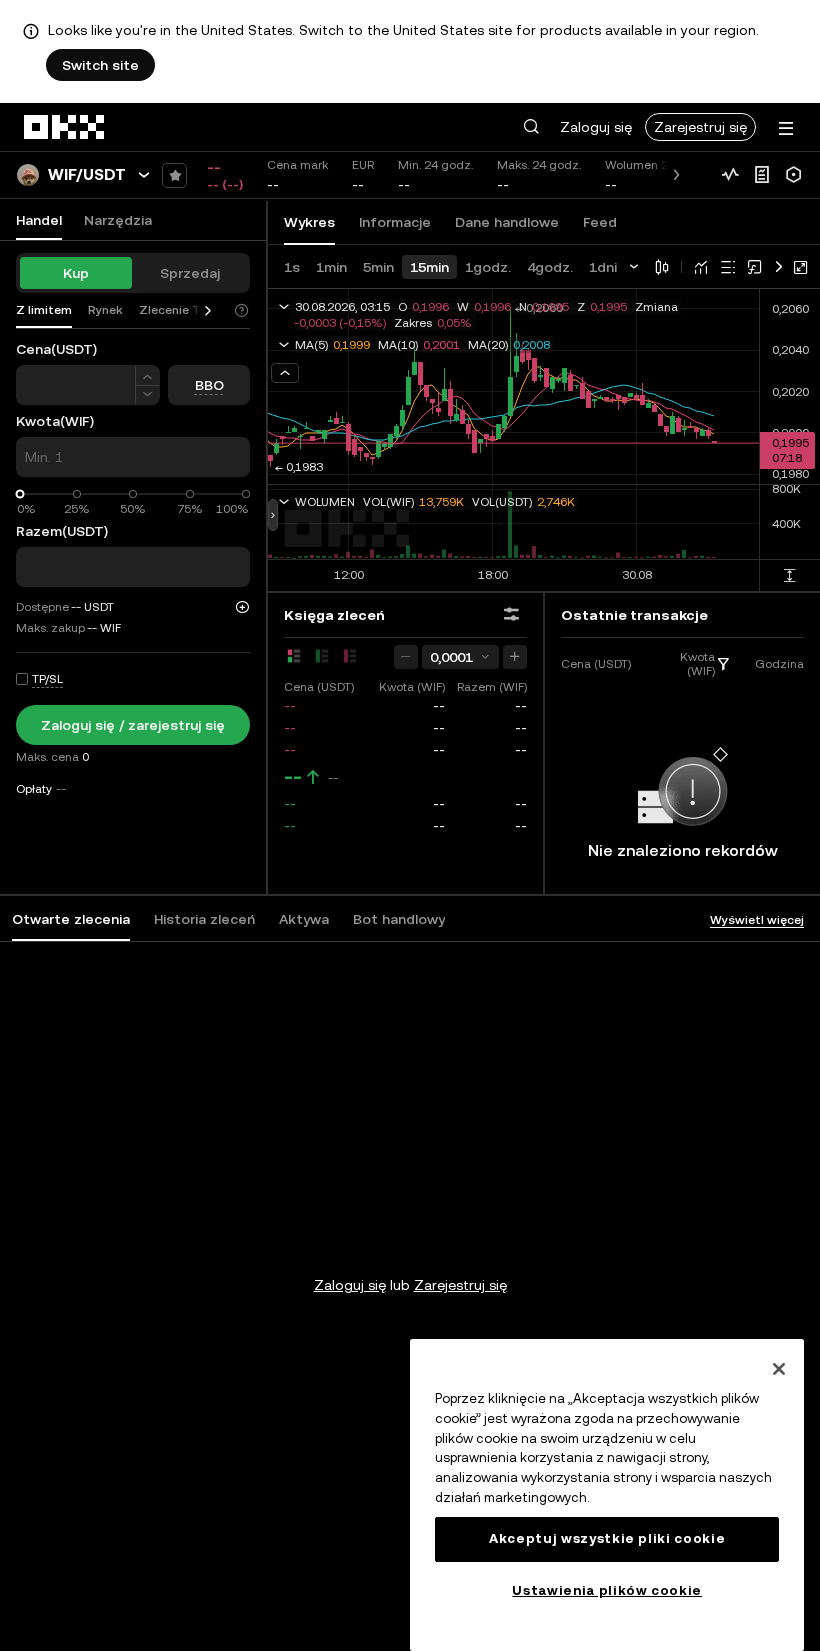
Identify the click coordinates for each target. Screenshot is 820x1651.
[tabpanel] (410, 1245)
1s (292, 267)
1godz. (488, 267)
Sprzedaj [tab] (190, 273)
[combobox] (460, 657)
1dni (603, 267)
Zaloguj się (596, 127)
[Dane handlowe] (730, 175)
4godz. (550, 267)
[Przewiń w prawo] (208, 310)
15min (429, 267)
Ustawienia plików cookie (607, 1590)
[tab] (71, 919)
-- (293, 777)
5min (378, 267)
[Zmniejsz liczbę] (147, 375)
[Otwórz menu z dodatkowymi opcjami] (786, 128)
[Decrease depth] (406, 657)
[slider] (20, 494)
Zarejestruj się (700, 127)
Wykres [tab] (309, 222)
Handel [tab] (39, 220)
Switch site (100, 65)
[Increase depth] (515, 657)
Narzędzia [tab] (118, 220)
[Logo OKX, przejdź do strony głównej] (65, 127)
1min (331, 267)
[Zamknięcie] (779, 1369)
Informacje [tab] (395, 222)
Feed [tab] (600, 222)
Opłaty (34, 789)
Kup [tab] (76, 273)
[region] (607, 1495)
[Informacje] (762, 175)
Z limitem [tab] (44, 310)
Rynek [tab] (105, 310)
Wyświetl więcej (757, 920)
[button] (531, 127)
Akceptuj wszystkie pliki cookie (607, 1538)
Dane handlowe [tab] (507, 222)
